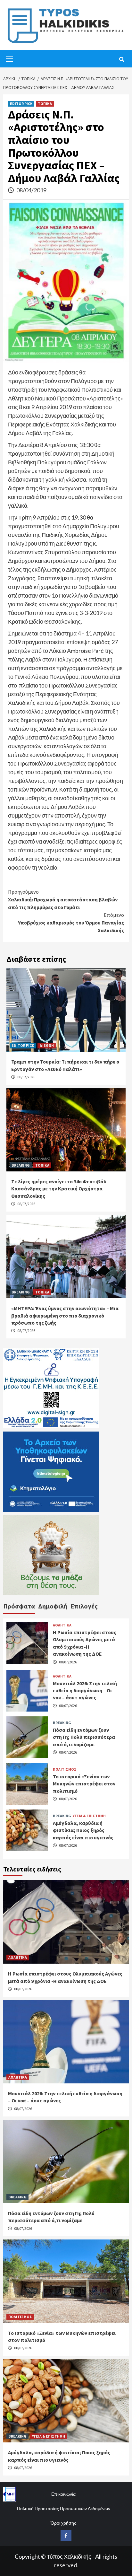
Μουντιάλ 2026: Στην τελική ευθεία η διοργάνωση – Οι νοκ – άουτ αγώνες (85, 1691)
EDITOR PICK (21, 104)
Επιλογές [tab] (84, 1606)
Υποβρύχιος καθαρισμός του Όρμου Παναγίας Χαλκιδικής (71, 923)
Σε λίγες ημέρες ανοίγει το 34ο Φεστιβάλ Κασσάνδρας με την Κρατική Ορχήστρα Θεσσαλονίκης (59, 1189)
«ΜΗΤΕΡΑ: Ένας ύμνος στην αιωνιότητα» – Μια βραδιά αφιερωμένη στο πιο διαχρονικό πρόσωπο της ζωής (65, 1315)
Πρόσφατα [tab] (19, 1606)
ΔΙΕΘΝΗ (47, 1045)
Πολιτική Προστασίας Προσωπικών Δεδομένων (64, 2508)
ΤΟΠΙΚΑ (45, 104)
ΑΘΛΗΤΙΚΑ (62, 1625)
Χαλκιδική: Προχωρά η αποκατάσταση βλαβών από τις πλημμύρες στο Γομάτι (63, 899)
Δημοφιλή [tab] (53, 1606)
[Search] (122, 59)
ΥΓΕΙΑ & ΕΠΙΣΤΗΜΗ (89, 1816)
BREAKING (21, 1165)
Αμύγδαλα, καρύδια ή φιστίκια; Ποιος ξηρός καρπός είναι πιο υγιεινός (83, 1830)
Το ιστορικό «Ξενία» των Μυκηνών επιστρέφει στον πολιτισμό (84, 1784)
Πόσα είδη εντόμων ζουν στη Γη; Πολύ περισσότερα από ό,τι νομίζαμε (84, 1737)
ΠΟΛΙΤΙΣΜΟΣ (65, 1769)
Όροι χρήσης (63, 2523)
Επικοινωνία (63, 2494)
